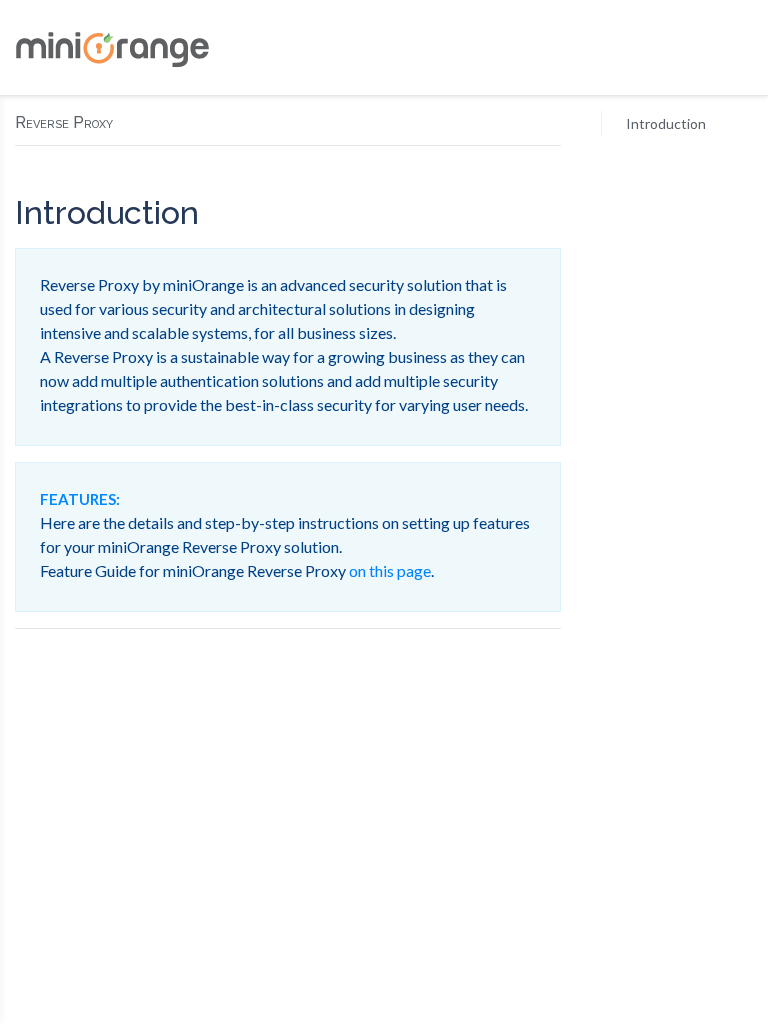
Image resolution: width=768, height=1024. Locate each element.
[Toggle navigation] (737, 48)
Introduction (666, 123)
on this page (390, 570)
